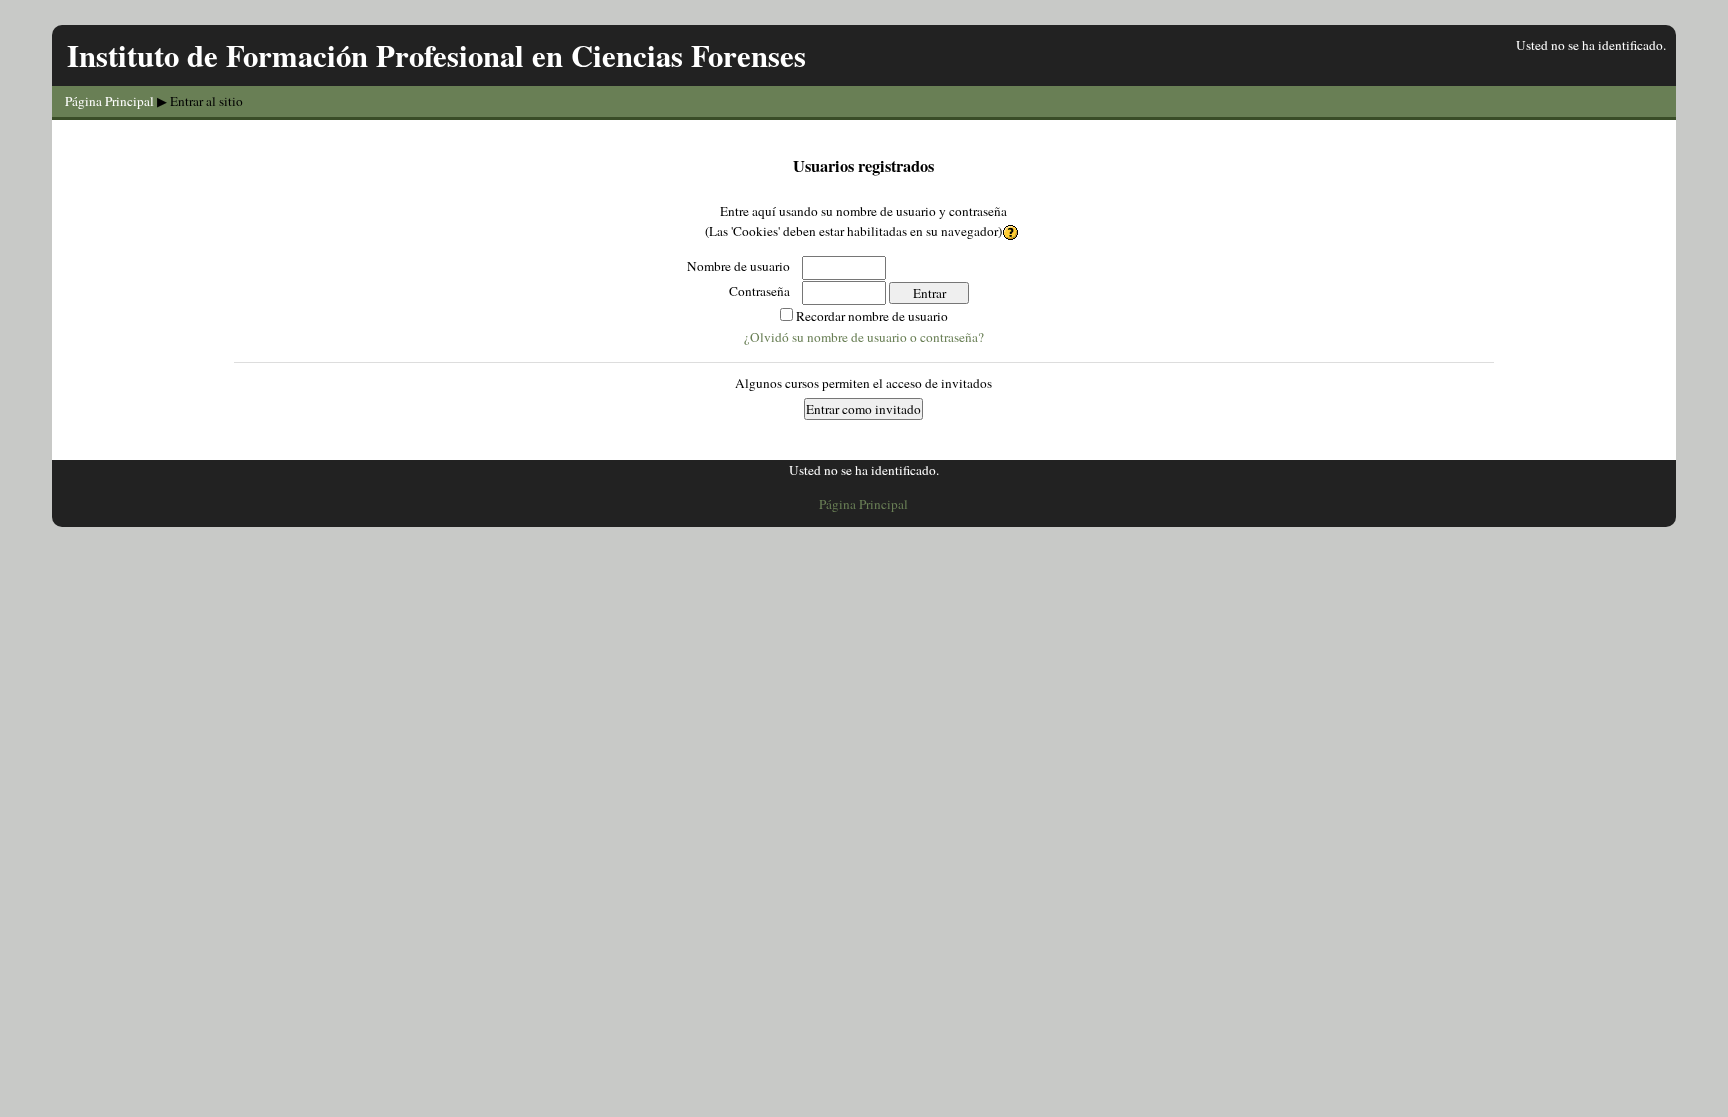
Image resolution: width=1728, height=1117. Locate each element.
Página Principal (109, 101)
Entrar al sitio (206, 101)
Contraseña (759, 291)
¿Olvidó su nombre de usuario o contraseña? (864, 337)
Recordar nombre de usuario (872, 316)
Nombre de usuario (738, 266)
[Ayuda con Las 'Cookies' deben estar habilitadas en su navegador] (1012, 231)
